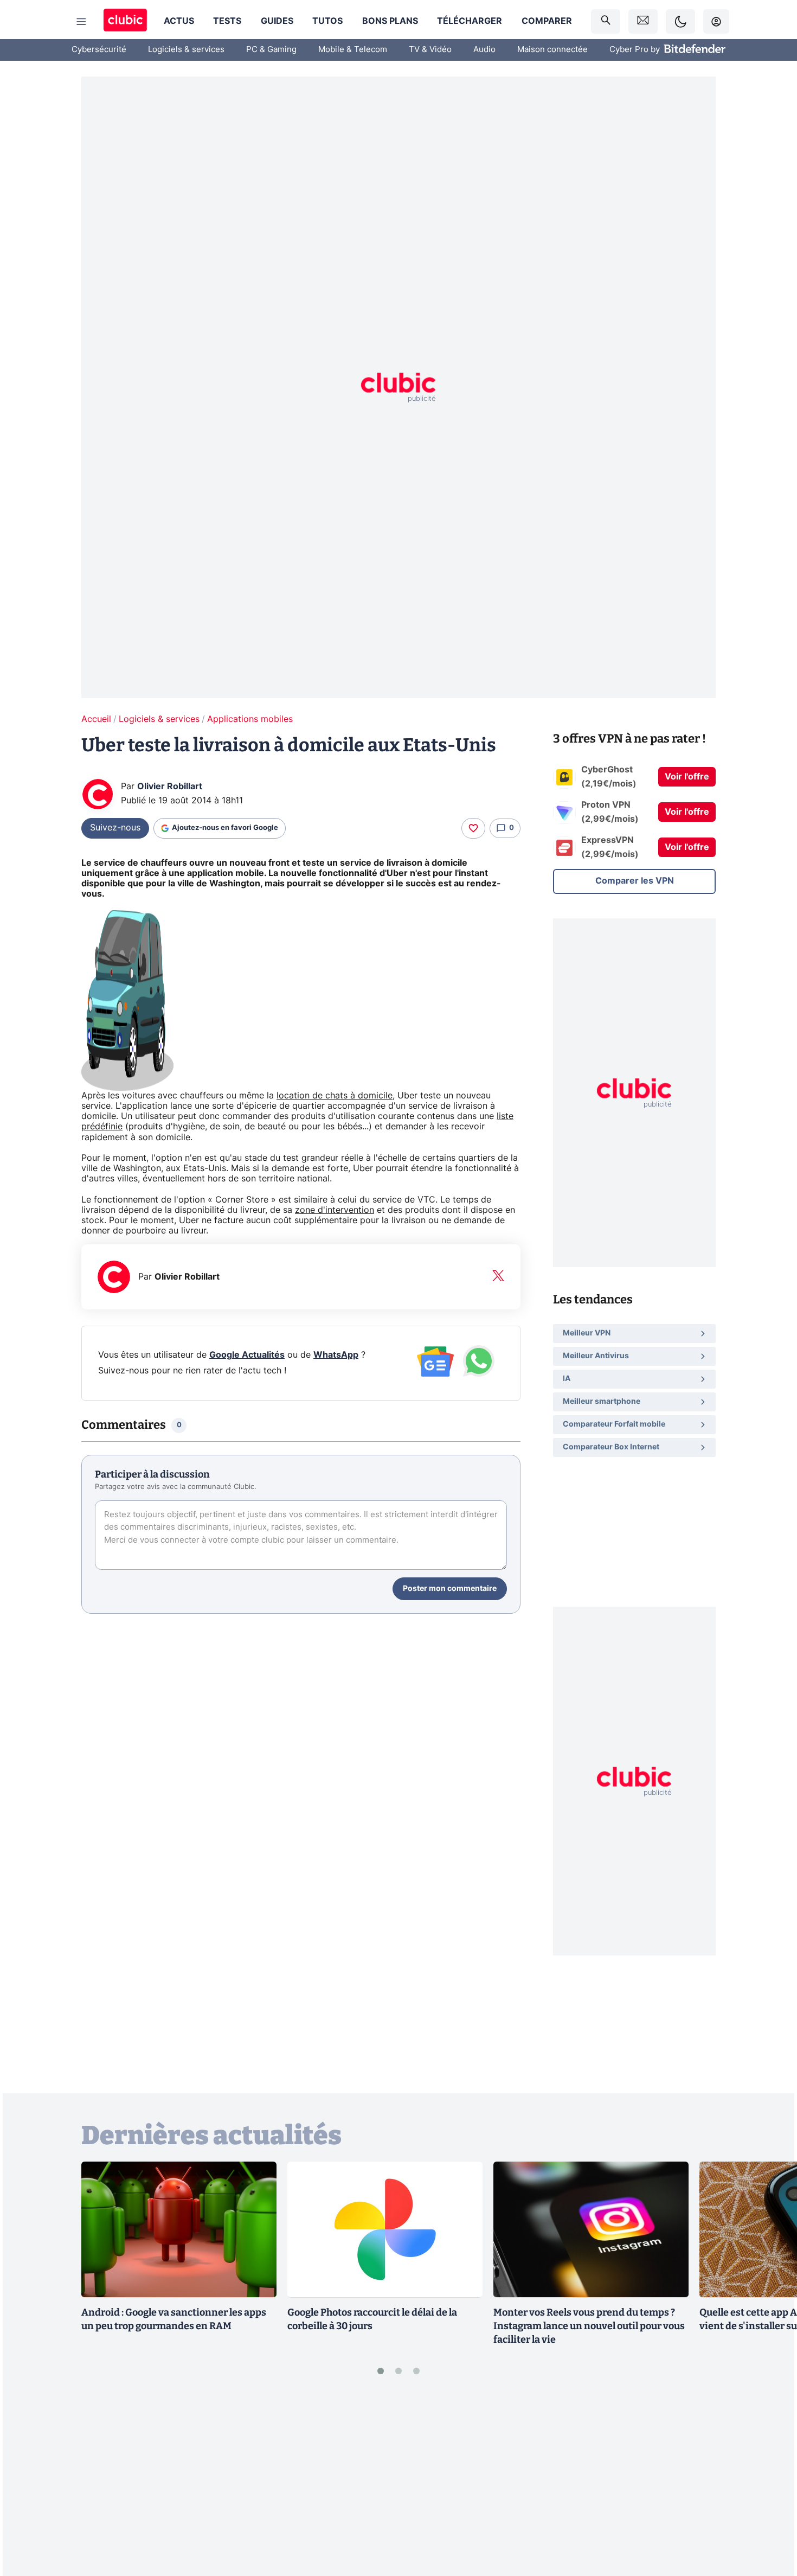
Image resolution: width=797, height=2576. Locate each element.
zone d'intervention (335, 1210)
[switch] (680, 21)
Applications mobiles (250, 719)
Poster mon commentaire (450, 1589)
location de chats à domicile (335, 1096)
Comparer (547, 21)
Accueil (96, 719)
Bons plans (390, 21)
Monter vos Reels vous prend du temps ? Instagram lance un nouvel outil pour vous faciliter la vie (589, 2326)
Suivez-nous (115, 828)
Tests (227, 21)
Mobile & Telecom (353, 50)
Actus (179, 21)
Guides (277, 21)
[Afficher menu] (81, 22)
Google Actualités (247, 1355)
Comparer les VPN (635, 881)
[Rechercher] (606, 21)
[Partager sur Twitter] (770, 2519)
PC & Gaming (271, 50)
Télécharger (470, 21)
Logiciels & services (186, 50)
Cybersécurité (99, 50)
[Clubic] (125, 21)
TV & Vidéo (430, 50)
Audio (484, 50)
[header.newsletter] (643, 21)
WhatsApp (336, 1355)
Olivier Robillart (170, 787)
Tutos (327, 21)
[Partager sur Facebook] (770, 2483)
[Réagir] (473, 828)
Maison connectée (552, 50)
